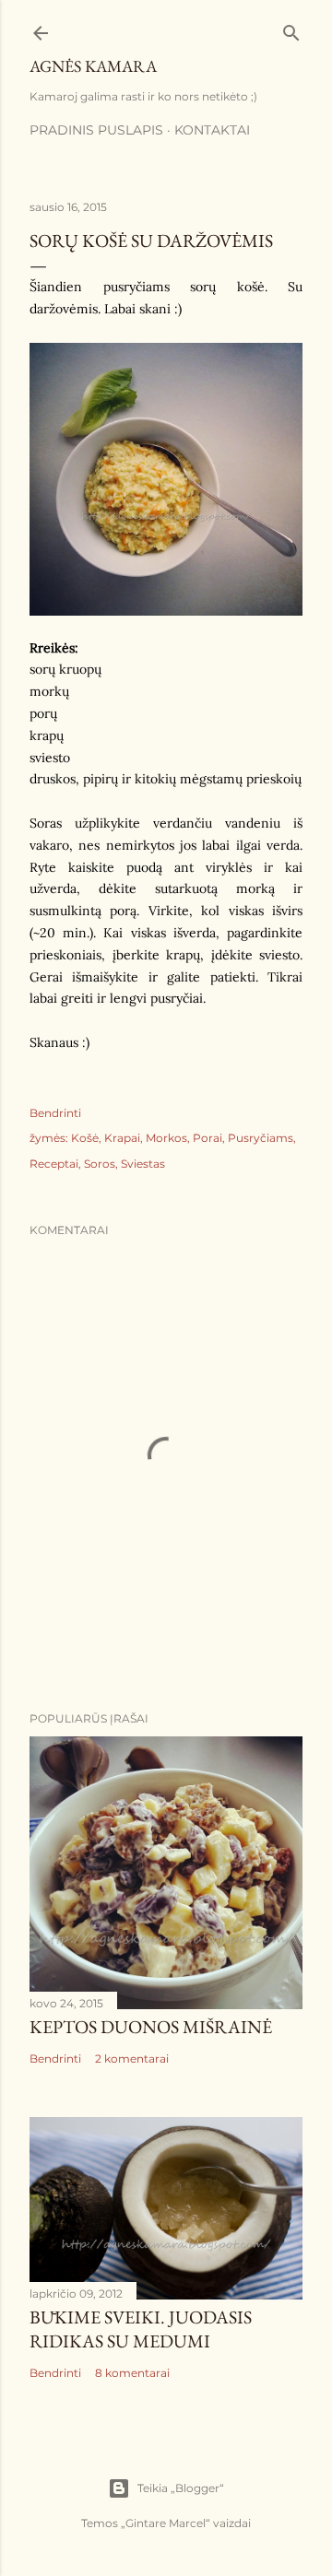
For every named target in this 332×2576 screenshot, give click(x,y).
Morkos (166, 1138)
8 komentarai (132, 2373)
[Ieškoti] (291, 29)
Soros (100, 1164)
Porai (207, 1138)
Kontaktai (212, 130)
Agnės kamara (93, 66)
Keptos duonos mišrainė (151, 2027)
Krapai (122, 1138)
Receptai (54, 1164)
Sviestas (143, 1164)
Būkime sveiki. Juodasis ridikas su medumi (141, 2329)
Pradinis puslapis (96, 130)
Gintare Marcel (166, 2523)
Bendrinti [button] (55, 1113)
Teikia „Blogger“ (181, 2488)
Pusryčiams (261, 1138)
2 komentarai (132, 2058)
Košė (85, 1138)
